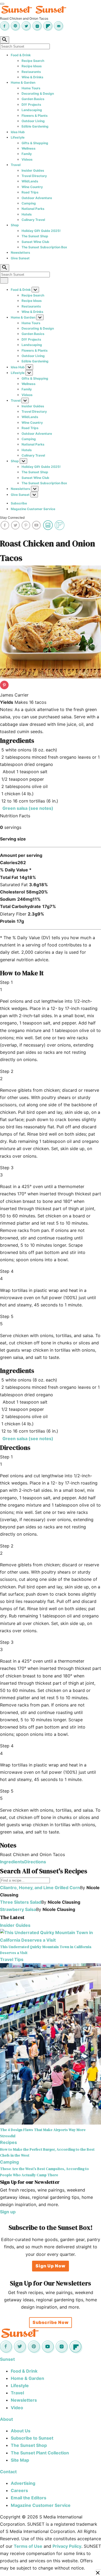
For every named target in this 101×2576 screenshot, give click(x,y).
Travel (16, 165)
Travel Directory (34, 176)
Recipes (8, 2142)
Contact (8, 2472)
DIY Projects (31, 105)
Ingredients (12, 1862)
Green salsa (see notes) (27, 808)
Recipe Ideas (32, 66)
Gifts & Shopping (35, 143)
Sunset (7, 2359)
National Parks (33, 209)
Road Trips (30, 192)
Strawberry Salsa (18, 1909)
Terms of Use (28, 2546)
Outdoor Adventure (37, 198)
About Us (21, 2431)
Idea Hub (18, 132)
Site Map (20, 2460)
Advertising (23, 2483)
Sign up (8, 2212)
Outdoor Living (33, 121)
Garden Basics (33, 99)
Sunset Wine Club (35, 242)
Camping (29, 203)
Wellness (29, 148)
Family (27, 154)
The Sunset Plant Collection (40, 2453)
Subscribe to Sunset (32, 2438)
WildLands (30, 181)
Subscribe (19, 503)
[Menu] (2, 4)
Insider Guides (33, 170)
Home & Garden (23, 82)
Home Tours (31, 88)
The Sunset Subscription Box (44, 247)
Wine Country (32, 187)
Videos (27, 159)
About (6, 2419)
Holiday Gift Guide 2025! (41, 231)
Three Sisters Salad (21, 1902)
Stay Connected (12, 517)
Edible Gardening (35, 126)
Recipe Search (33, 61)
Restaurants (31, 72)
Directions (35, 1862)
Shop (15, 225)
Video (17, 2408)
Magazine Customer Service (33, 509)
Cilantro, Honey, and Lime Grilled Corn (40, 1888)
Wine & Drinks (32, 77)
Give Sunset (20, 258)
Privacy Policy (67, 2546)
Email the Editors (29, 2498)
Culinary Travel (33, 220)
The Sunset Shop (35, 236)
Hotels (27, 214)
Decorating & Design (38, 93)
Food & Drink (21, 55)
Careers (19, 2490)
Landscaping (32, 110)
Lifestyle (18, 137)
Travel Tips (12, 1959)
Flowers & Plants (35, 116)
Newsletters (20, 252)
